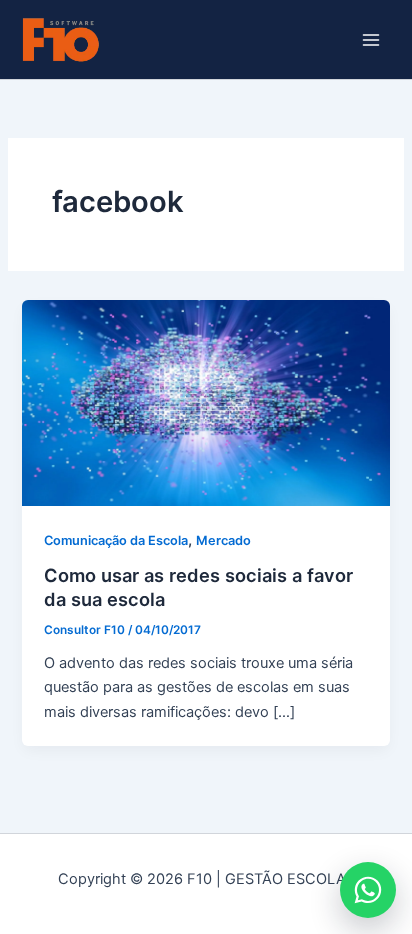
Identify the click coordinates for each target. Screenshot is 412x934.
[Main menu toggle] (371, 40)
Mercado (223, 540)
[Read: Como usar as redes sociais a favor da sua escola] (205, 402)
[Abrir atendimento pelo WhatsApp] (368, 890)
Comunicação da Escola (116, 540)
